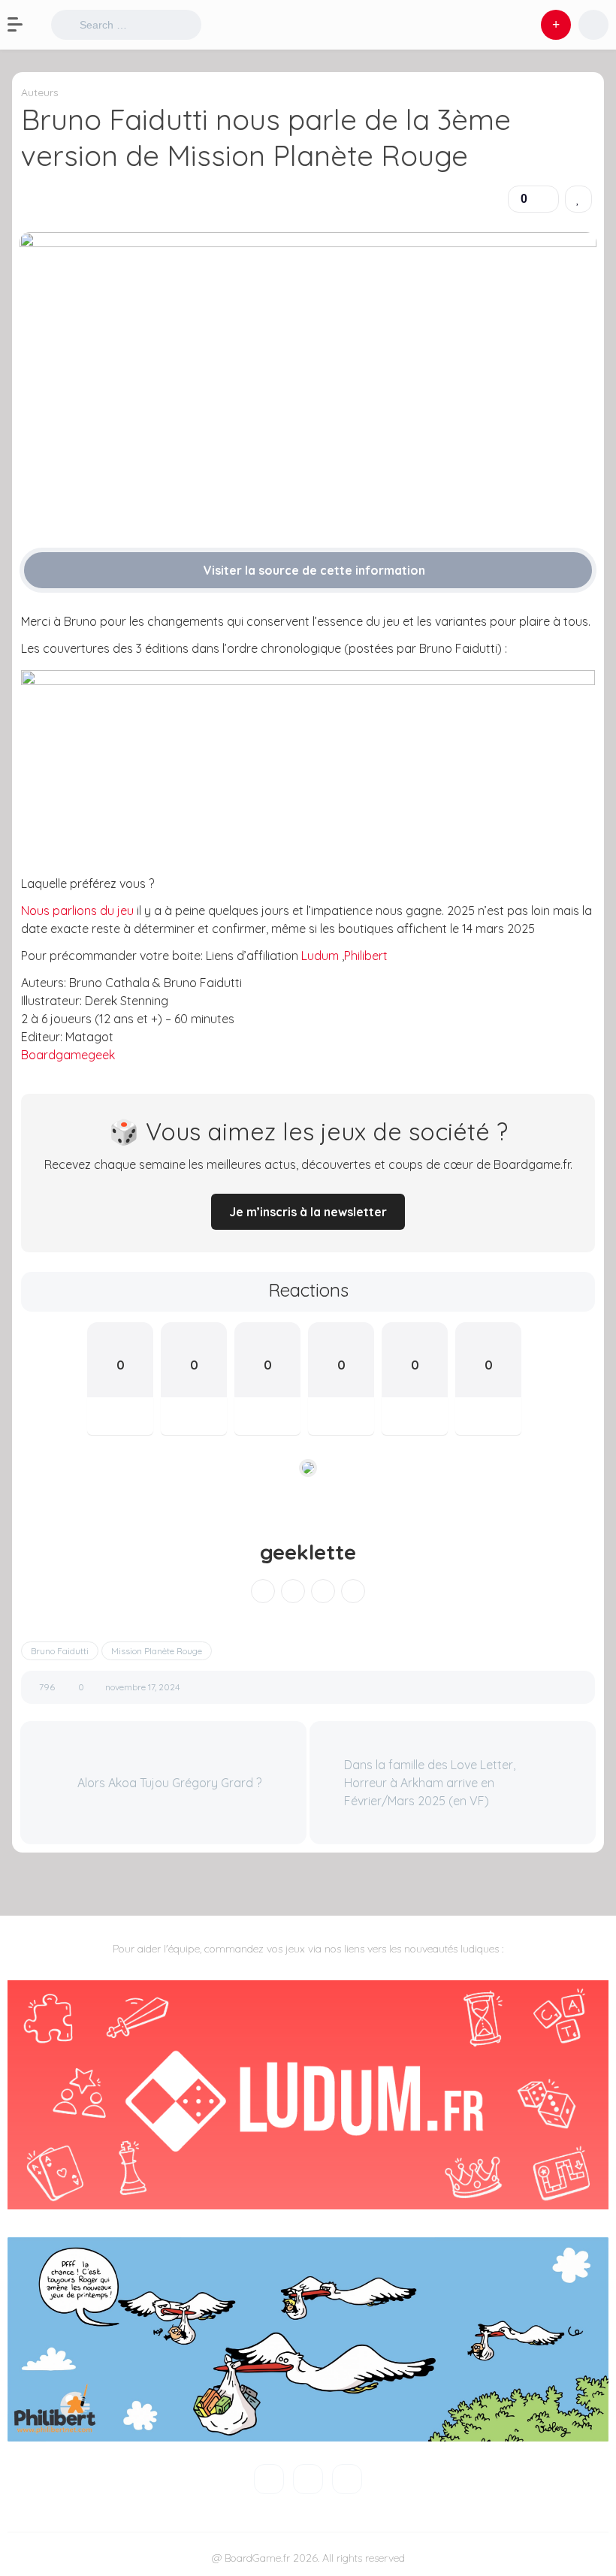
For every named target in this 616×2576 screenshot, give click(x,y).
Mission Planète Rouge (157, 1651)
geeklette (308, 1552)
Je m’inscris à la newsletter (308, 1212)
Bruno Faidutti (60, 1651)
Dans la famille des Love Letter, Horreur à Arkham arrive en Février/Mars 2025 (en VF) (430, 1783)
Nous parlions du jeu (77, 911)
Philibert (366, 956)
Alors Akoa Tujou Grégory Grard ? (168, 1783)
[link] (578, 199)
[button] (23, 25)
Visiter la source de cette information (313, 570)
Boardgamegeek (68, 1055)
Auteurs (40, 92)
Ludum (322, 956)
